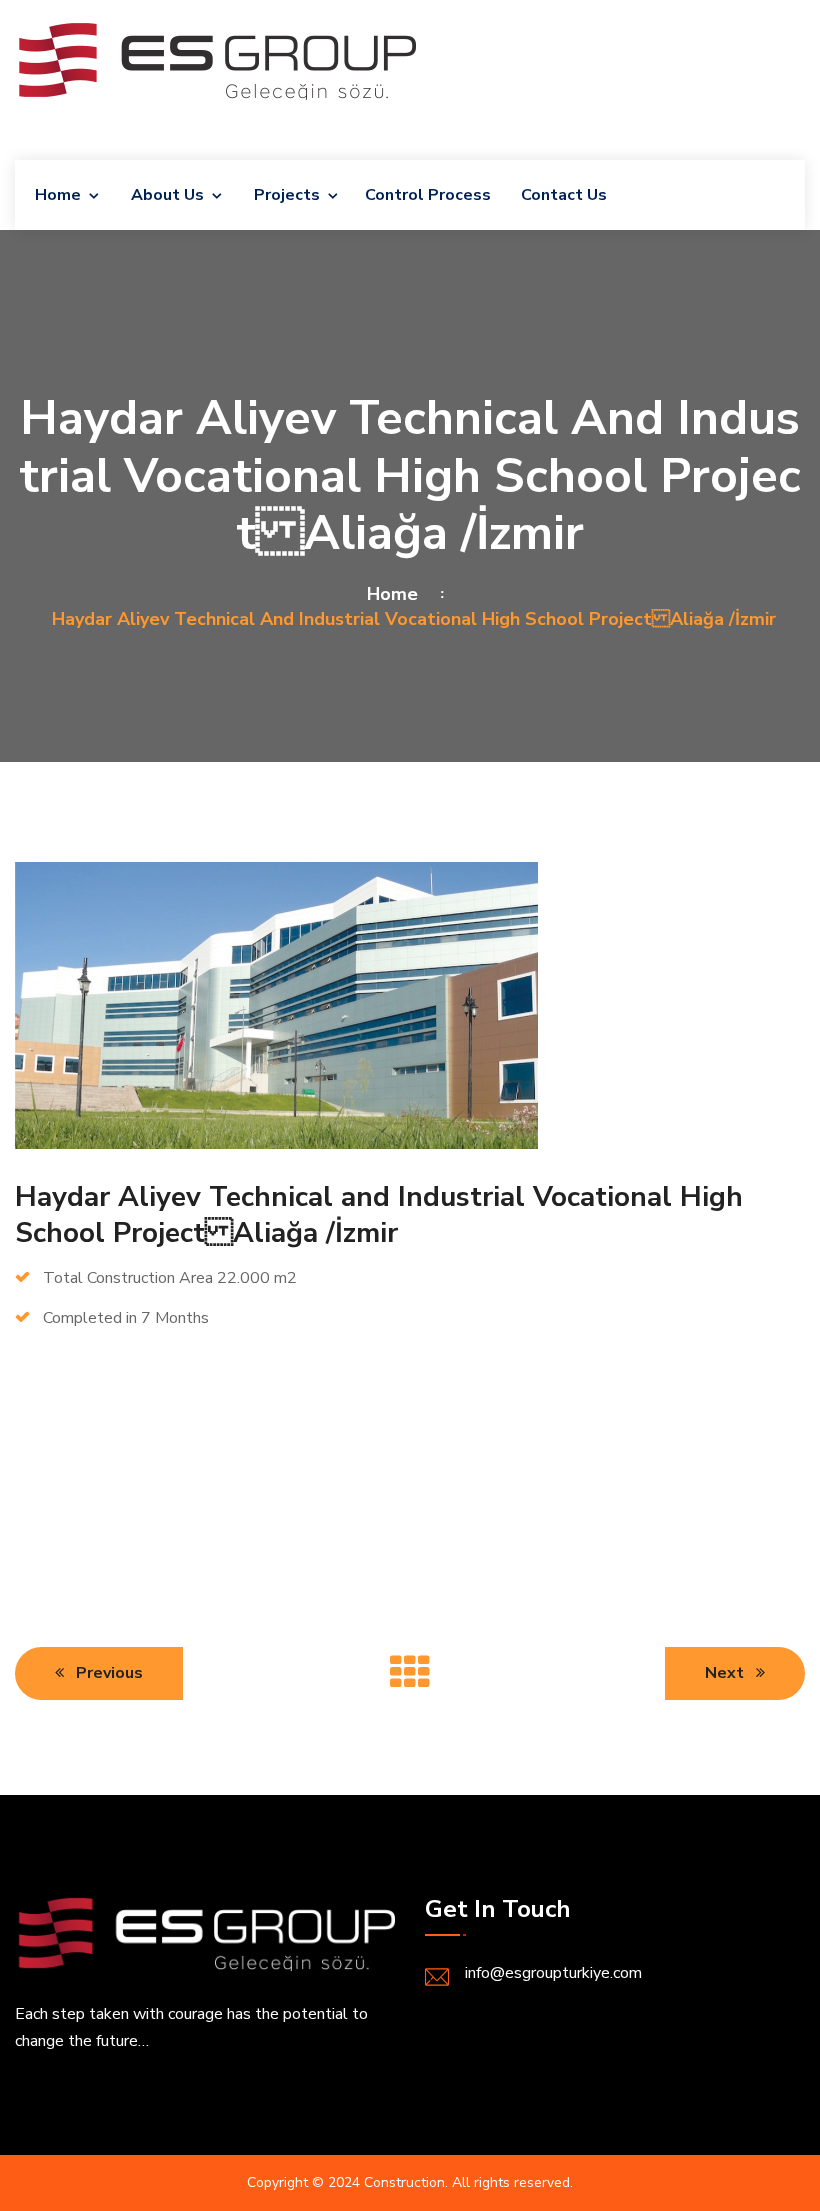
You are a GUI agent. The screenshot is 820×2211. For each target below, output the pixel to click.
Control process (428, 195)
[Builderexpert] (215, 58)
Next (726, 1673)
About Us (167, 195)
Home (58, 195)
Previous (107, 1673)
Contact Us (564, 195)
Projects (287, 195)
